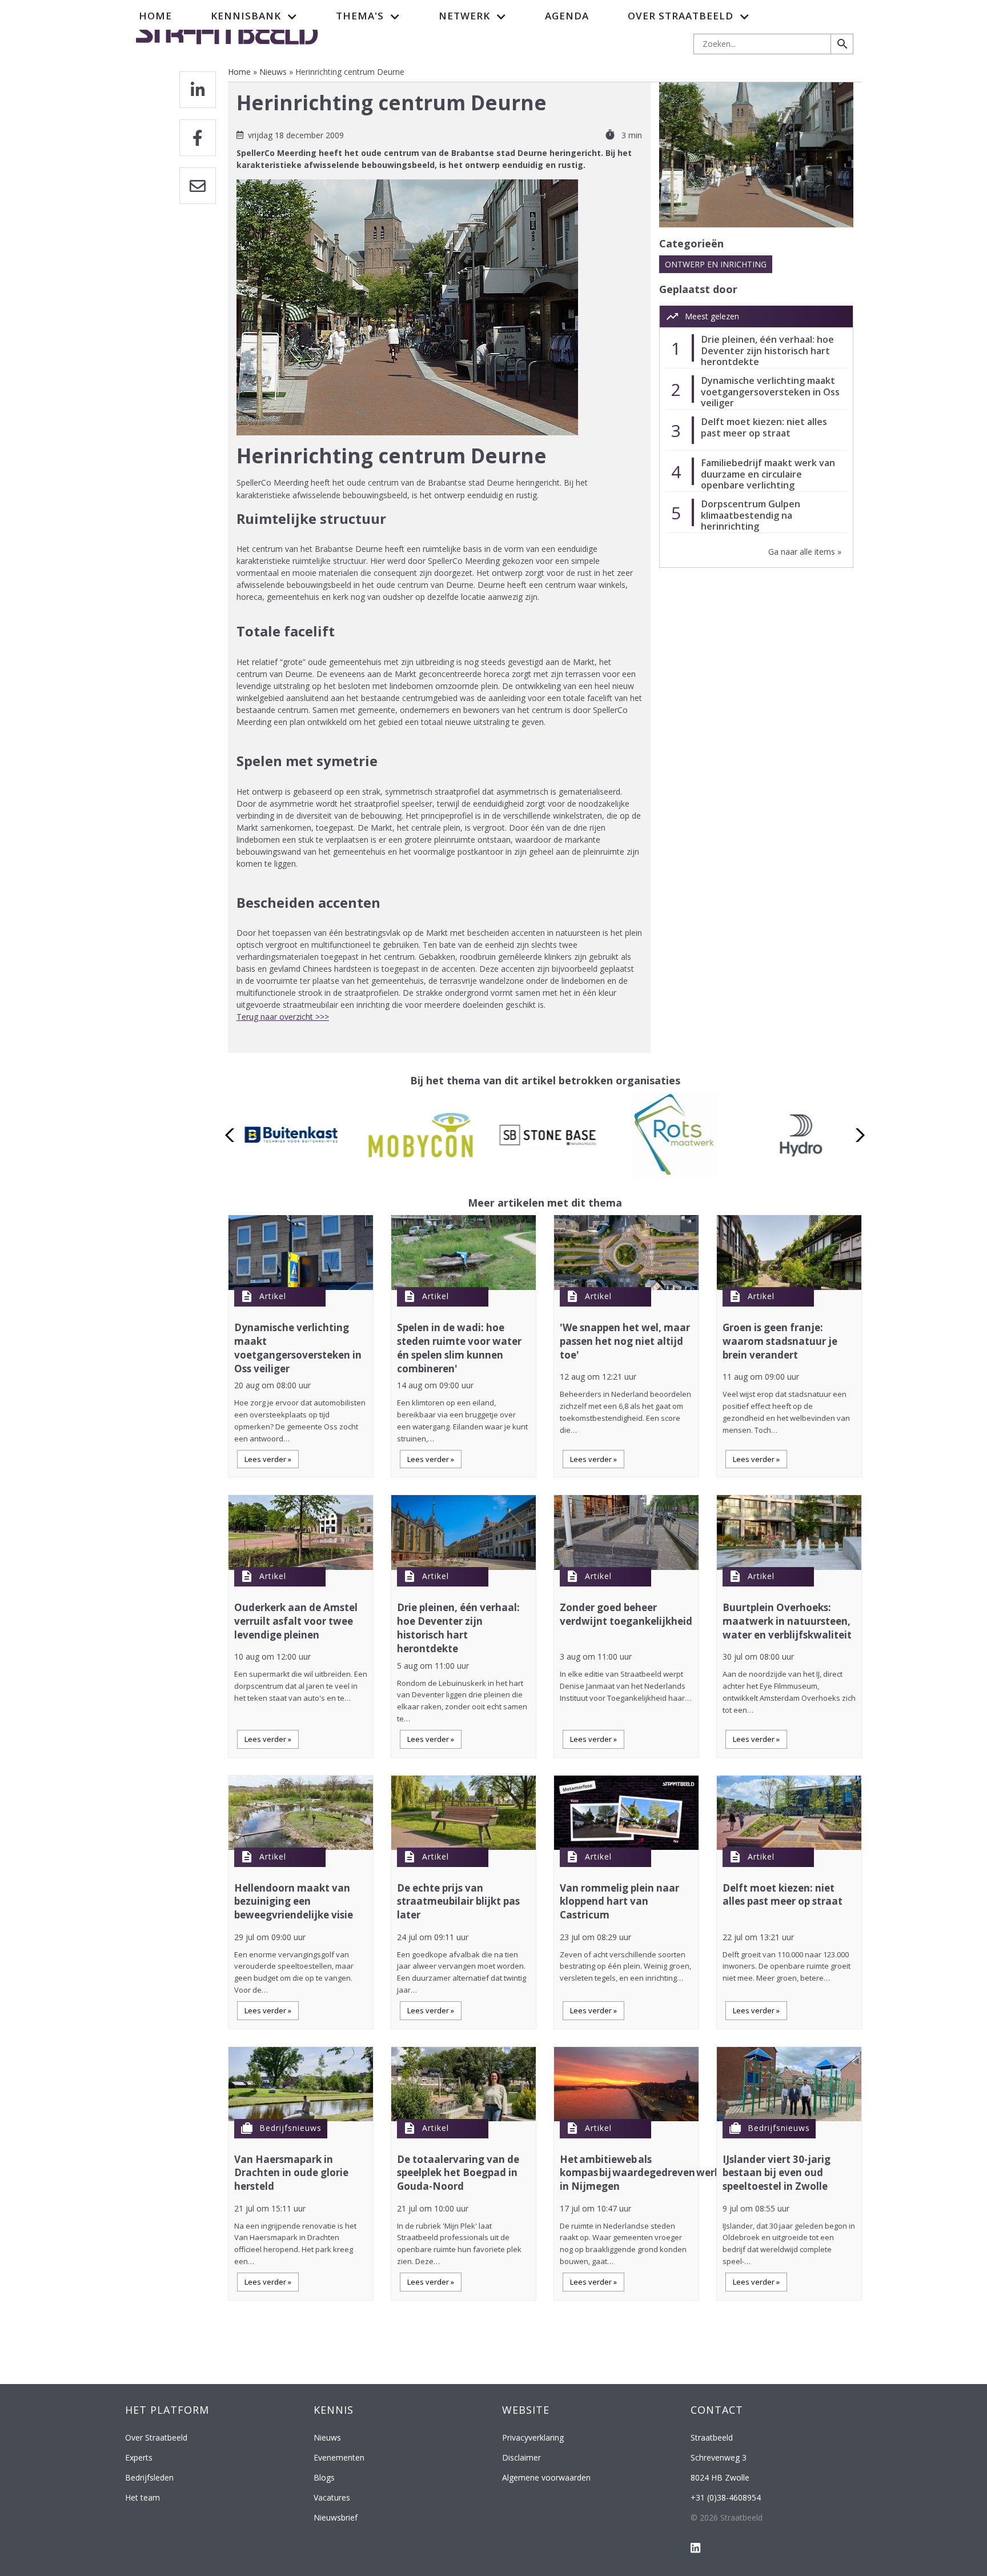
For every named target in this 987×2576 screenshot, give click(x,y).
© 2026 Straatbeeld (727, 2517)
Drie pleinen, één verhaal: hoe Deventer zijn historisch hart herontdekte (767, 350)
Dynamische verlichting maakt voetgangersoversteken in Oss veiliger (770, 392)
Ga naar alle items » (805, 552)
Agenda (567, 16)
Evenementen (339, 2457)
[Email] (198, 186)
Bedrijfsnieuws (290, 2128)
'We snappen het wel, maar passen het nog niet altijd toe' (625, 1341)
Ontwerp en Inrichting (716, 264)
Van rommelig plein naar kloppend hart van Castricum (619, 1902)
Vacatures (332, 2497)
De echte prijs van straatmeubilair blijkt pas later (458, 1902)
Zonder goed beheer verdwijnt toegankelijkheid (626, 1614)
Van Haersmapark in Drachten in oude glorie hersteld (291, 2173)
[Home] (227, 31)
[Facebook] (198, 138)
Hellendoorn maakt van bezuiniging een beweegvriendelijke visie (294, 1902)
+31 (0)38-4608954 (726, 2497)
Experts (139, 2457)
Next (857, 1135)
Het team (143, 2497)
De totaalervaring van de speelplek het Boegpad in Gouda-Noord (458, 2173)
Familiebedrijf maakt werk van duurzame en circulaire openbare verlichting (768, 474)
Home (155, 16)
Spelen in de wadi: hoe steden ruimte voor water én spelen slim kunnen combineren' (459, 1348)
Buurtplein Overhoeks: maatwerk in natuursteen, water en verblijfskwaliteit (787, 1621)
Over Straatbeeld (156, 2437)
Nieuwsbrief (336, 2517)
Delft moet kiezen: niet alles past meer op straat (764, 427)
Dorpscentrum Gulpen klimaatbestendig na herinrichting (751, 515)
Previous (233, 1135)
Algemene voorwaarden (546, 2477)
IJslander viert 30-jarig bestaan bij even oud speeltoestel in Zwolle (777, 2173)
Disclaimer (521, 2457)
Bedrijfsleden (149, 2477)
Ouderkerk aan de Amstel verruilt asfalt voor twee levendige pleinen (296, 1621)
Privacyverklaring (533, 2437)
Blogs (324, 2477)
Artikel (273, 1296)
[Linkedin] (198, 90)
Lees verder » (268, 1459)
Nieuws (273, 72)
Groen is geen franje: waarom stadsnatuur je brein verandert (780, 1341)
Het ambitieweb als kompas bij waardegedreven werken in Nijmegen (646, 2173)
